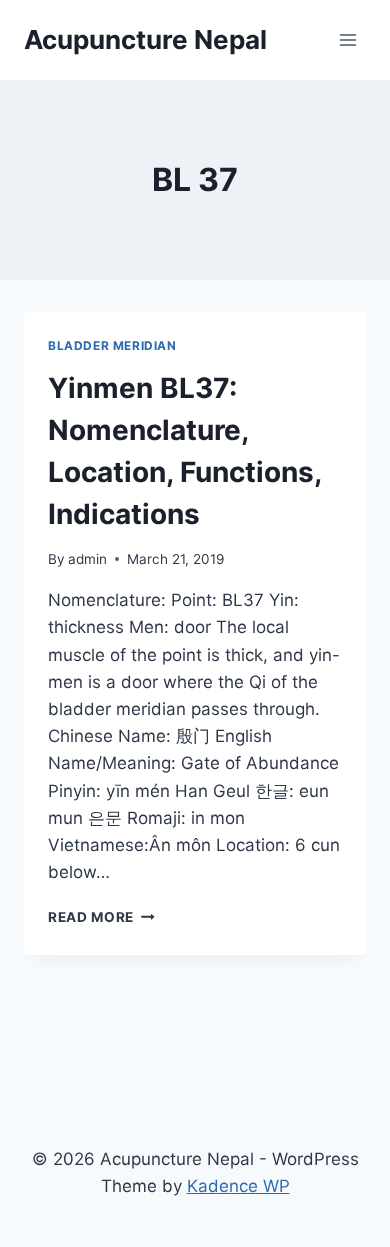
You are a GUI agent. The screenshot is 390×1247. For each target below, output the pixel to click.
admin (87, 559)
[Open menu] (347, 39)
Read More (101, 917)
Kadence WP (238, 1186)
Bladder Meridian (112, 345)
